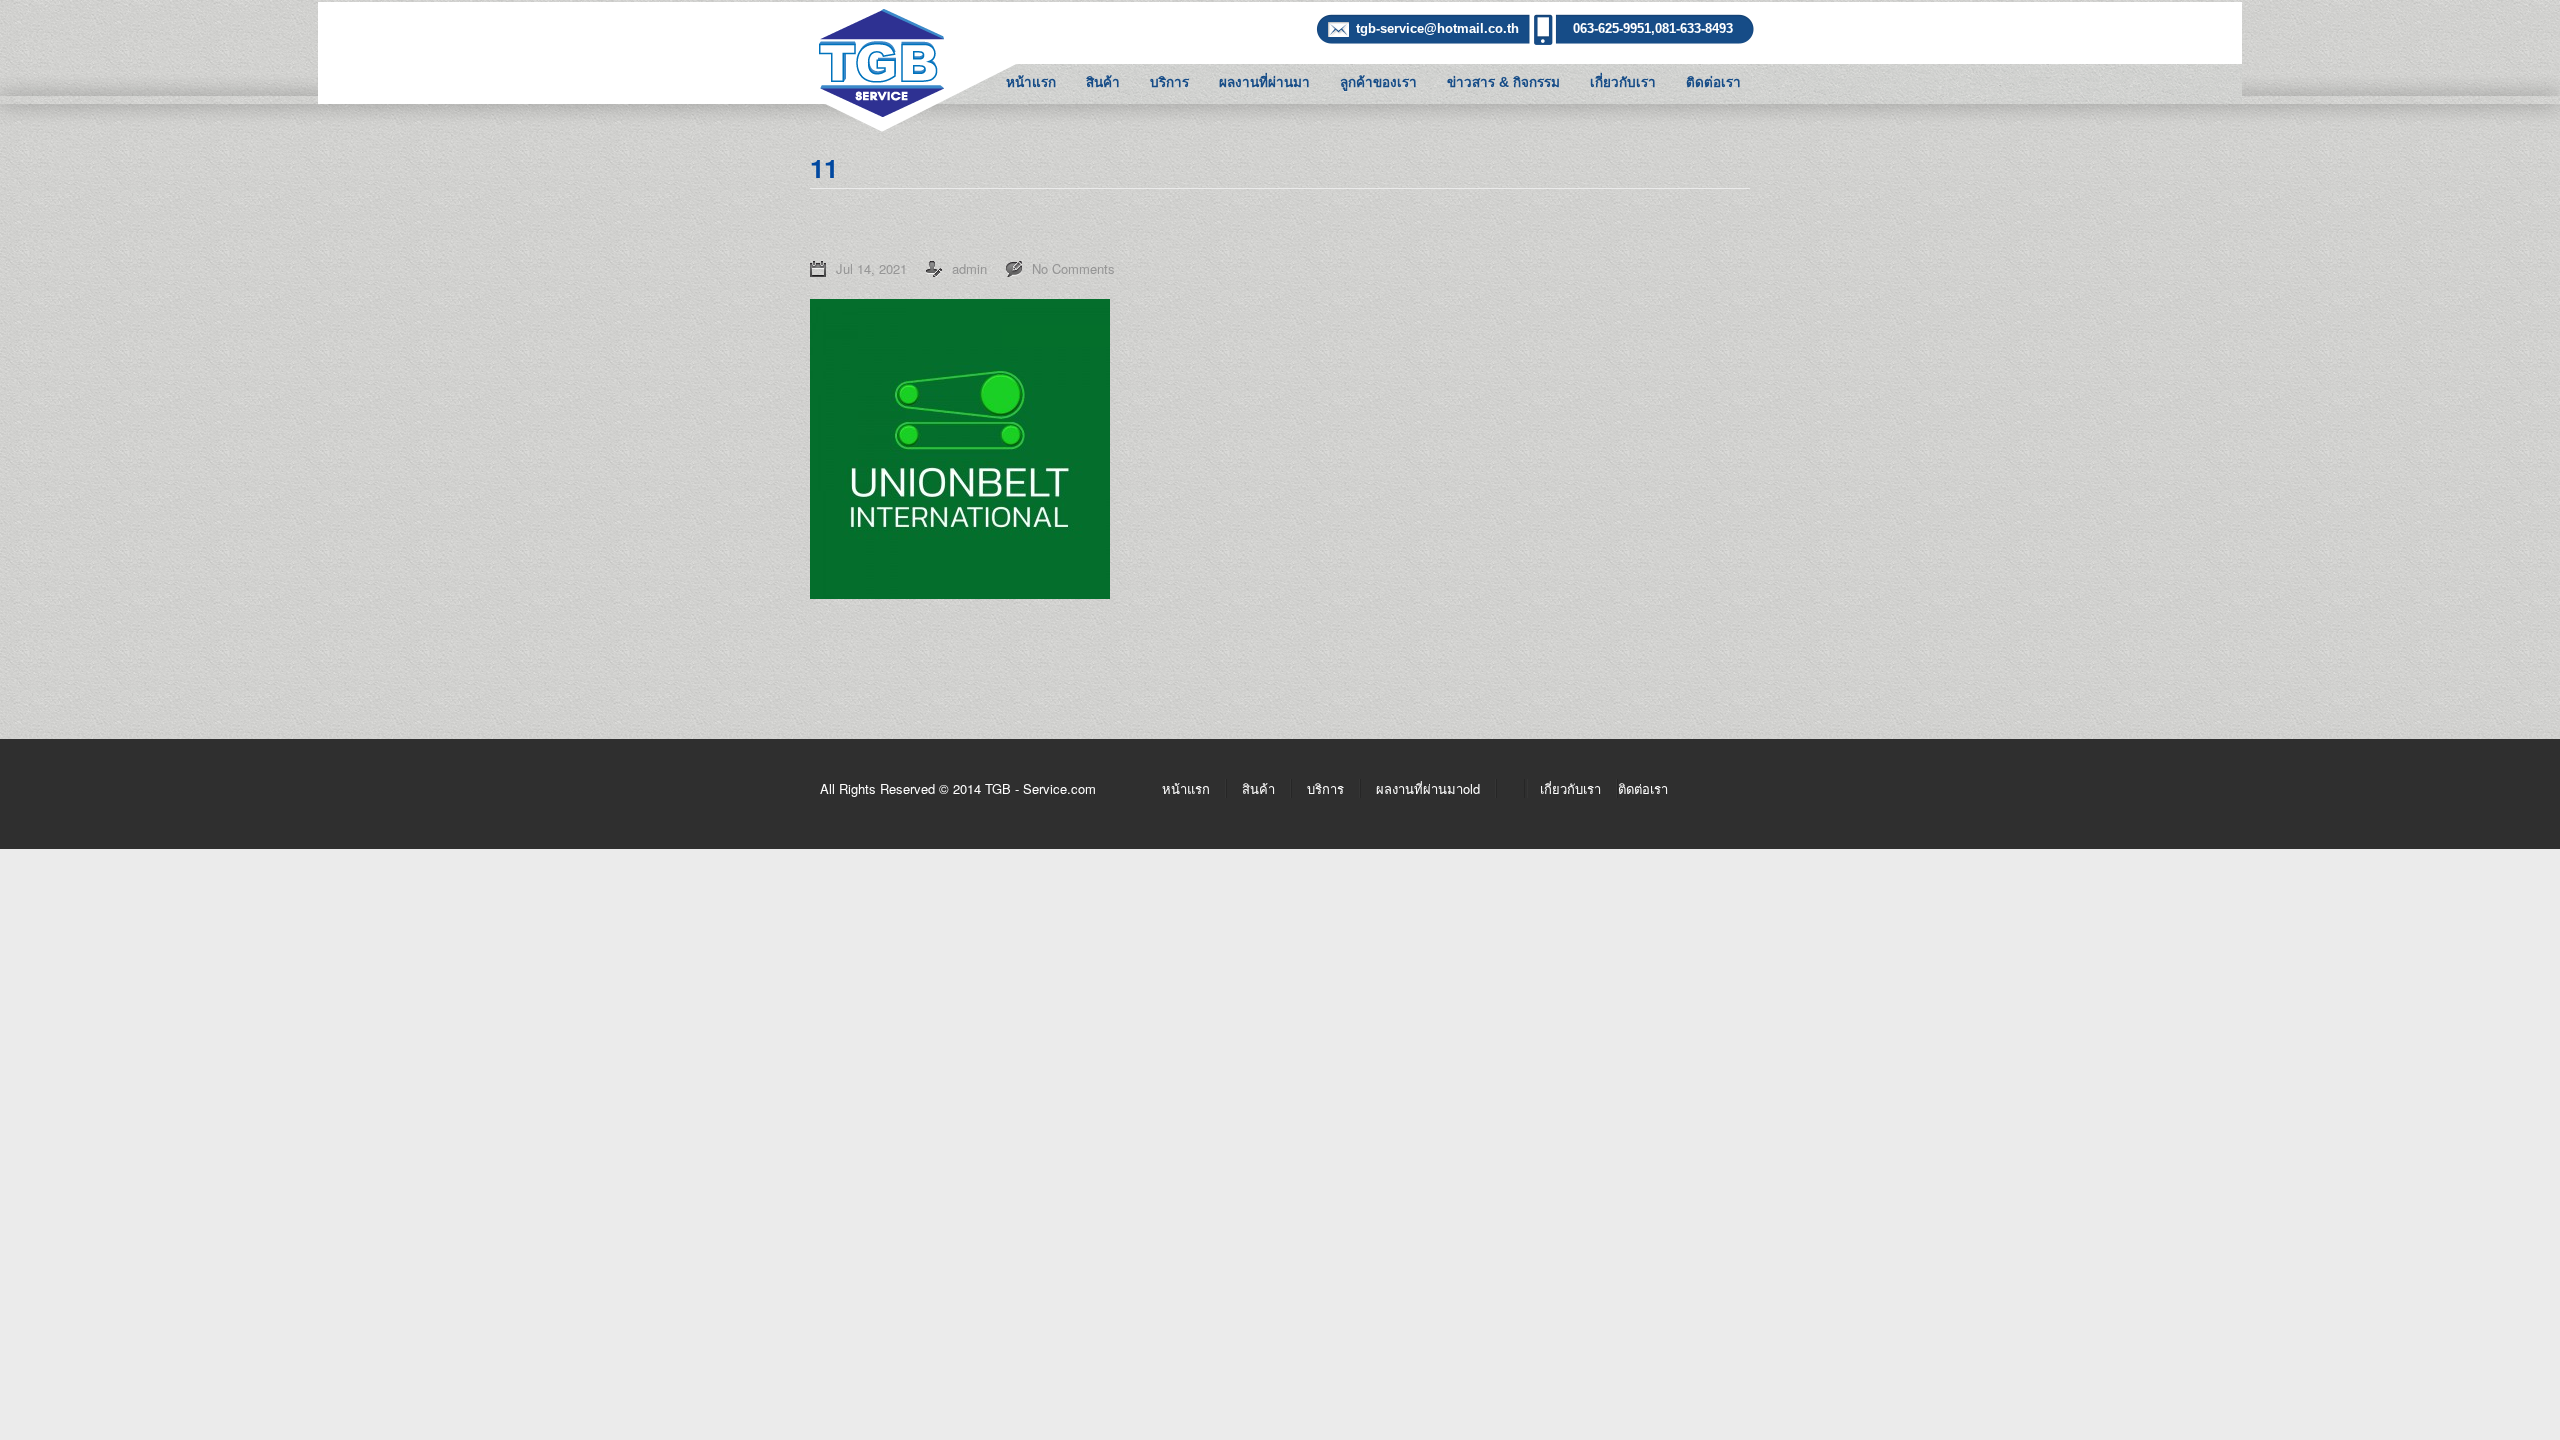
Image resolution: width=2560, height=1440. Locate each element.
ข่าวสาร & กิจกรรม (1503, 82)
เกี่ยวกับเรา (1623, 82)
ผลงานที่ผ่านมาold (1428, 788)
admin (969, 268)
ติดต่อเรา (1713, 82)
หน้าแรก (1031, 82)
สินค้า (1103, 82)
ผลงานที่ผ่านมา (1264, 82)
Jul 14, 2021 (871, 268)
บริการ (1169, 82)
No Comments (1073, 268)
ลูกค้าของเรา (1378, 82)
